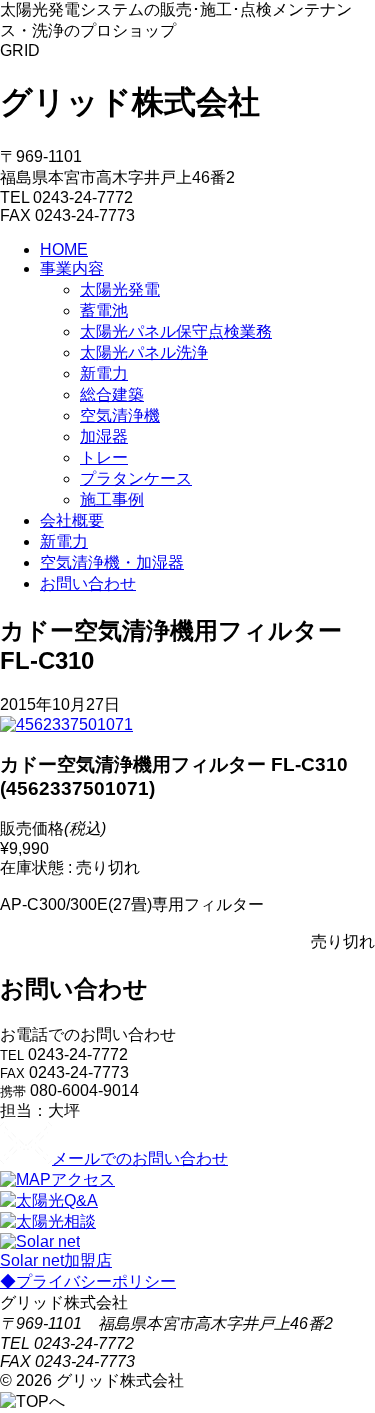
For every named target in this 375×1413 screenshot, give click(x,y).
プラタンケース (136, 478)
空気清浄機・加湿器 (112, 562)
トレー (104, 457)
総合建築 (112, 394)
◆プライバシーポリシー (88, 1281)
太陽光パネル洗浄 (144, 352)
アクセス (83, 1179)
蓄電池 (104, 310)
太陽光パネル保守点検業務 (176, 331)
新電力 (104, 373)
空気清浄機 (120, 415)
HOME (64, 249)
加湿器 (104, 436)
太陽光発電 (120, 289)
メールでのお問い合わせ (140, 1158)
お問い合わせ (88, 583)
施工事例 (112, 499)
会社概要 (72, 520)
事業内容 (72, 268)
